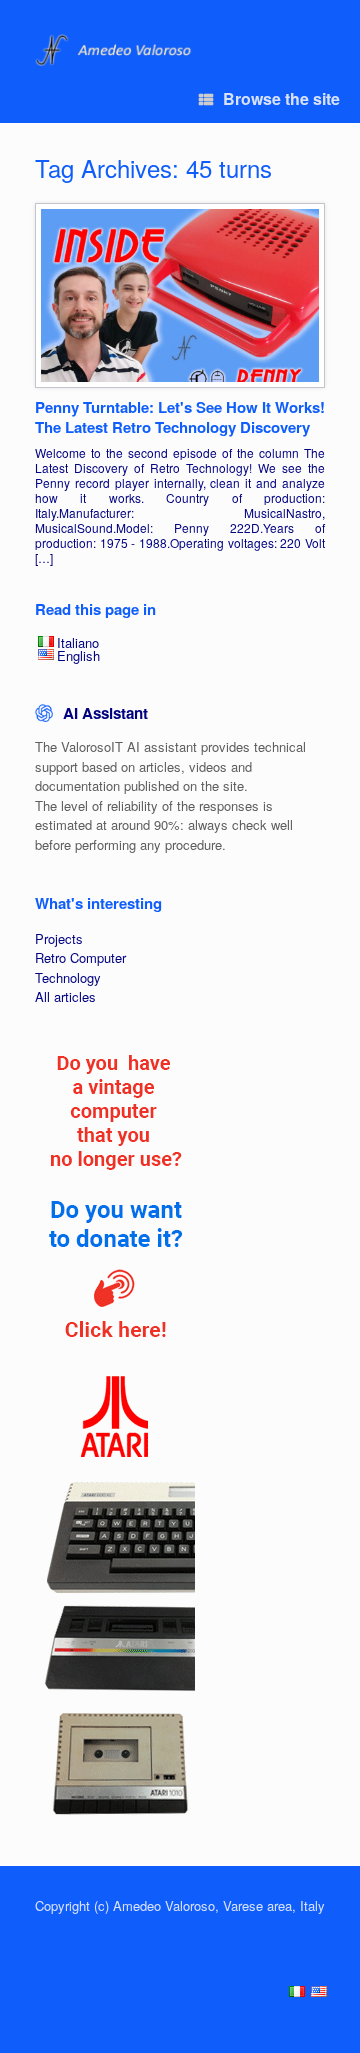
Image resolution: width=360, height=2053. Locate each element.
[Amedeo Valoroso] (115, 50)
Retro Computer (80, 957)
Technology (68, 977)
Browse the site (281, 98)
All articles (65, 996)
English (78, 655)
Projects (59, 938)
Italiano (78, 642)
